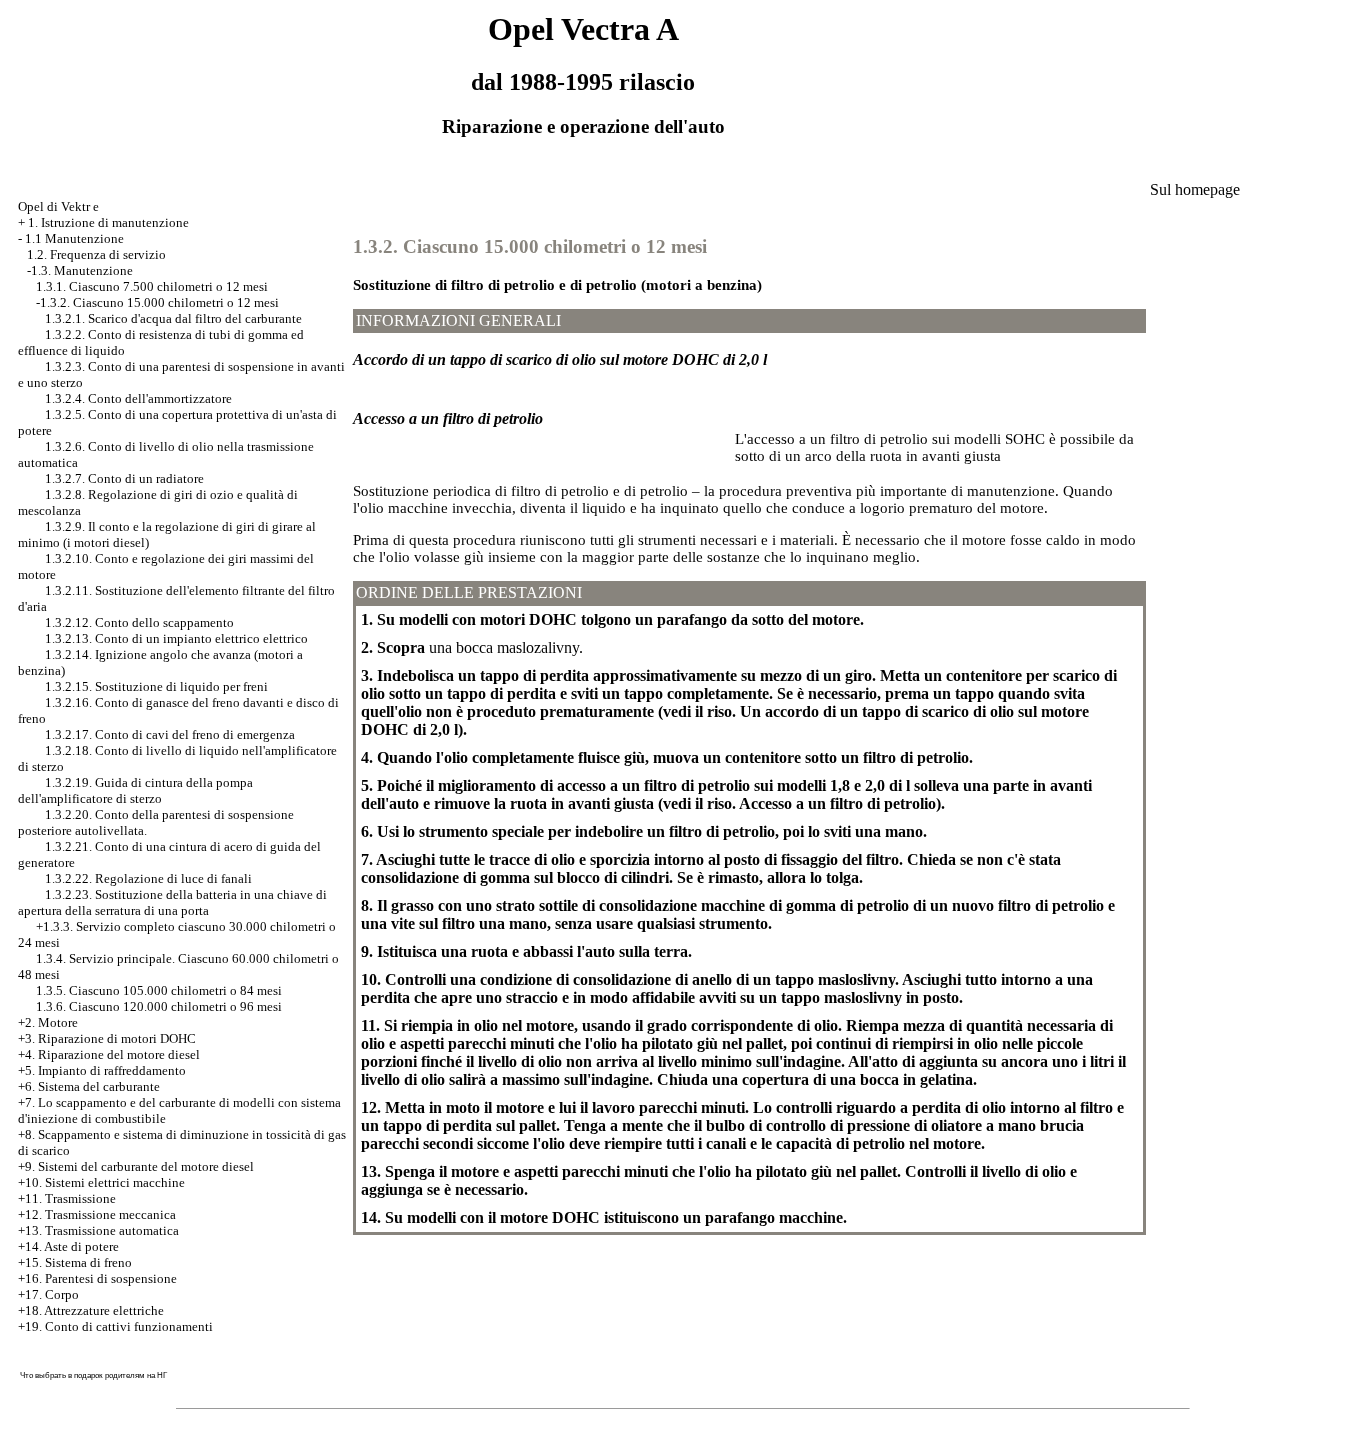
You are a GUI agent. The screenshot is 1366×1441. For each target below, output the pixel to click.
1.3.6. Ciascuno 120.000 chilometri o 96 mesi (159, 1006)
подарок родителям (109, 1375)
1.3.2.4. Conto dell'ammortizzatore (138, 398)
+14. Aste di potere (68, 1246)
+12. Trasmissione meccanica (97, 1214)
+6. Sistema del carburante (89, 1086)
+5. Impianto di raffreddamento (102, 1070)
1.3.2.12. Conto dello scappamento (139, 622)
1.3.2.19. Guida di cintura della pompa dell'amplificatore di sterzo (135, 790)
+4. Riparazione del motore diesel (109, 1054)
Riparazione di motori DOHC (117, 1038)
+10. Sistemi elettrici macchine (101, 1182)
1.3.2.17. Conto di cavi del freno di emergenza (170, 734)
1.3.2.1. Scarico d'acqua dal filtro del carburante (173, 318)
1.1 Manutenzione (74, 238)
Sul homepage (1195, 189)
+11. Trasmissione (67, 1198)
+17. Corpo (48, 1294)
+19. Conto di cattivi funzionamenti (115, 1326)
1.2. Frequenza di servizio (96, 254)
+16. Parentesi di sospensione (97, 1278)
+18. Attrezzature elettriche (91, 1310)
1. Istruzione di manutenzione (108, 222)
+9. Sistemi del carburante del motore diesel (136, 1166)
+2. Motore (48, 1022)
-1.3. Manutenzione (80, 270)
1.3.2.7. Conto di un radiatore (124, 478)
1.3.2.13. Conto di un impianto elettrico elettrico (176, 638)
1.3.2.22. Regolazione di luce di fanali (148, 878)
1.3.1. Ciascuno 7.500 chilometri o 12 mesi (152, 286)
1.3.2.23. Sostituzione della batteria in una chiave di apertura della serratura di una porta (172, 902)
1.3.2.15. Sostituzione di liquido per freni (156, 686)
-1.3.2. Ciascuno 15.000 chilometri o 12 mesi (157, 302)
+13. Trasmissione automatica (98, 1230)
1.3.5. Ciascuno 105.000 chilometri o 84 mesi (159, 990)
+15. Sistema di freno (75, 1262)
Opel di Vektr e (58, 206)
